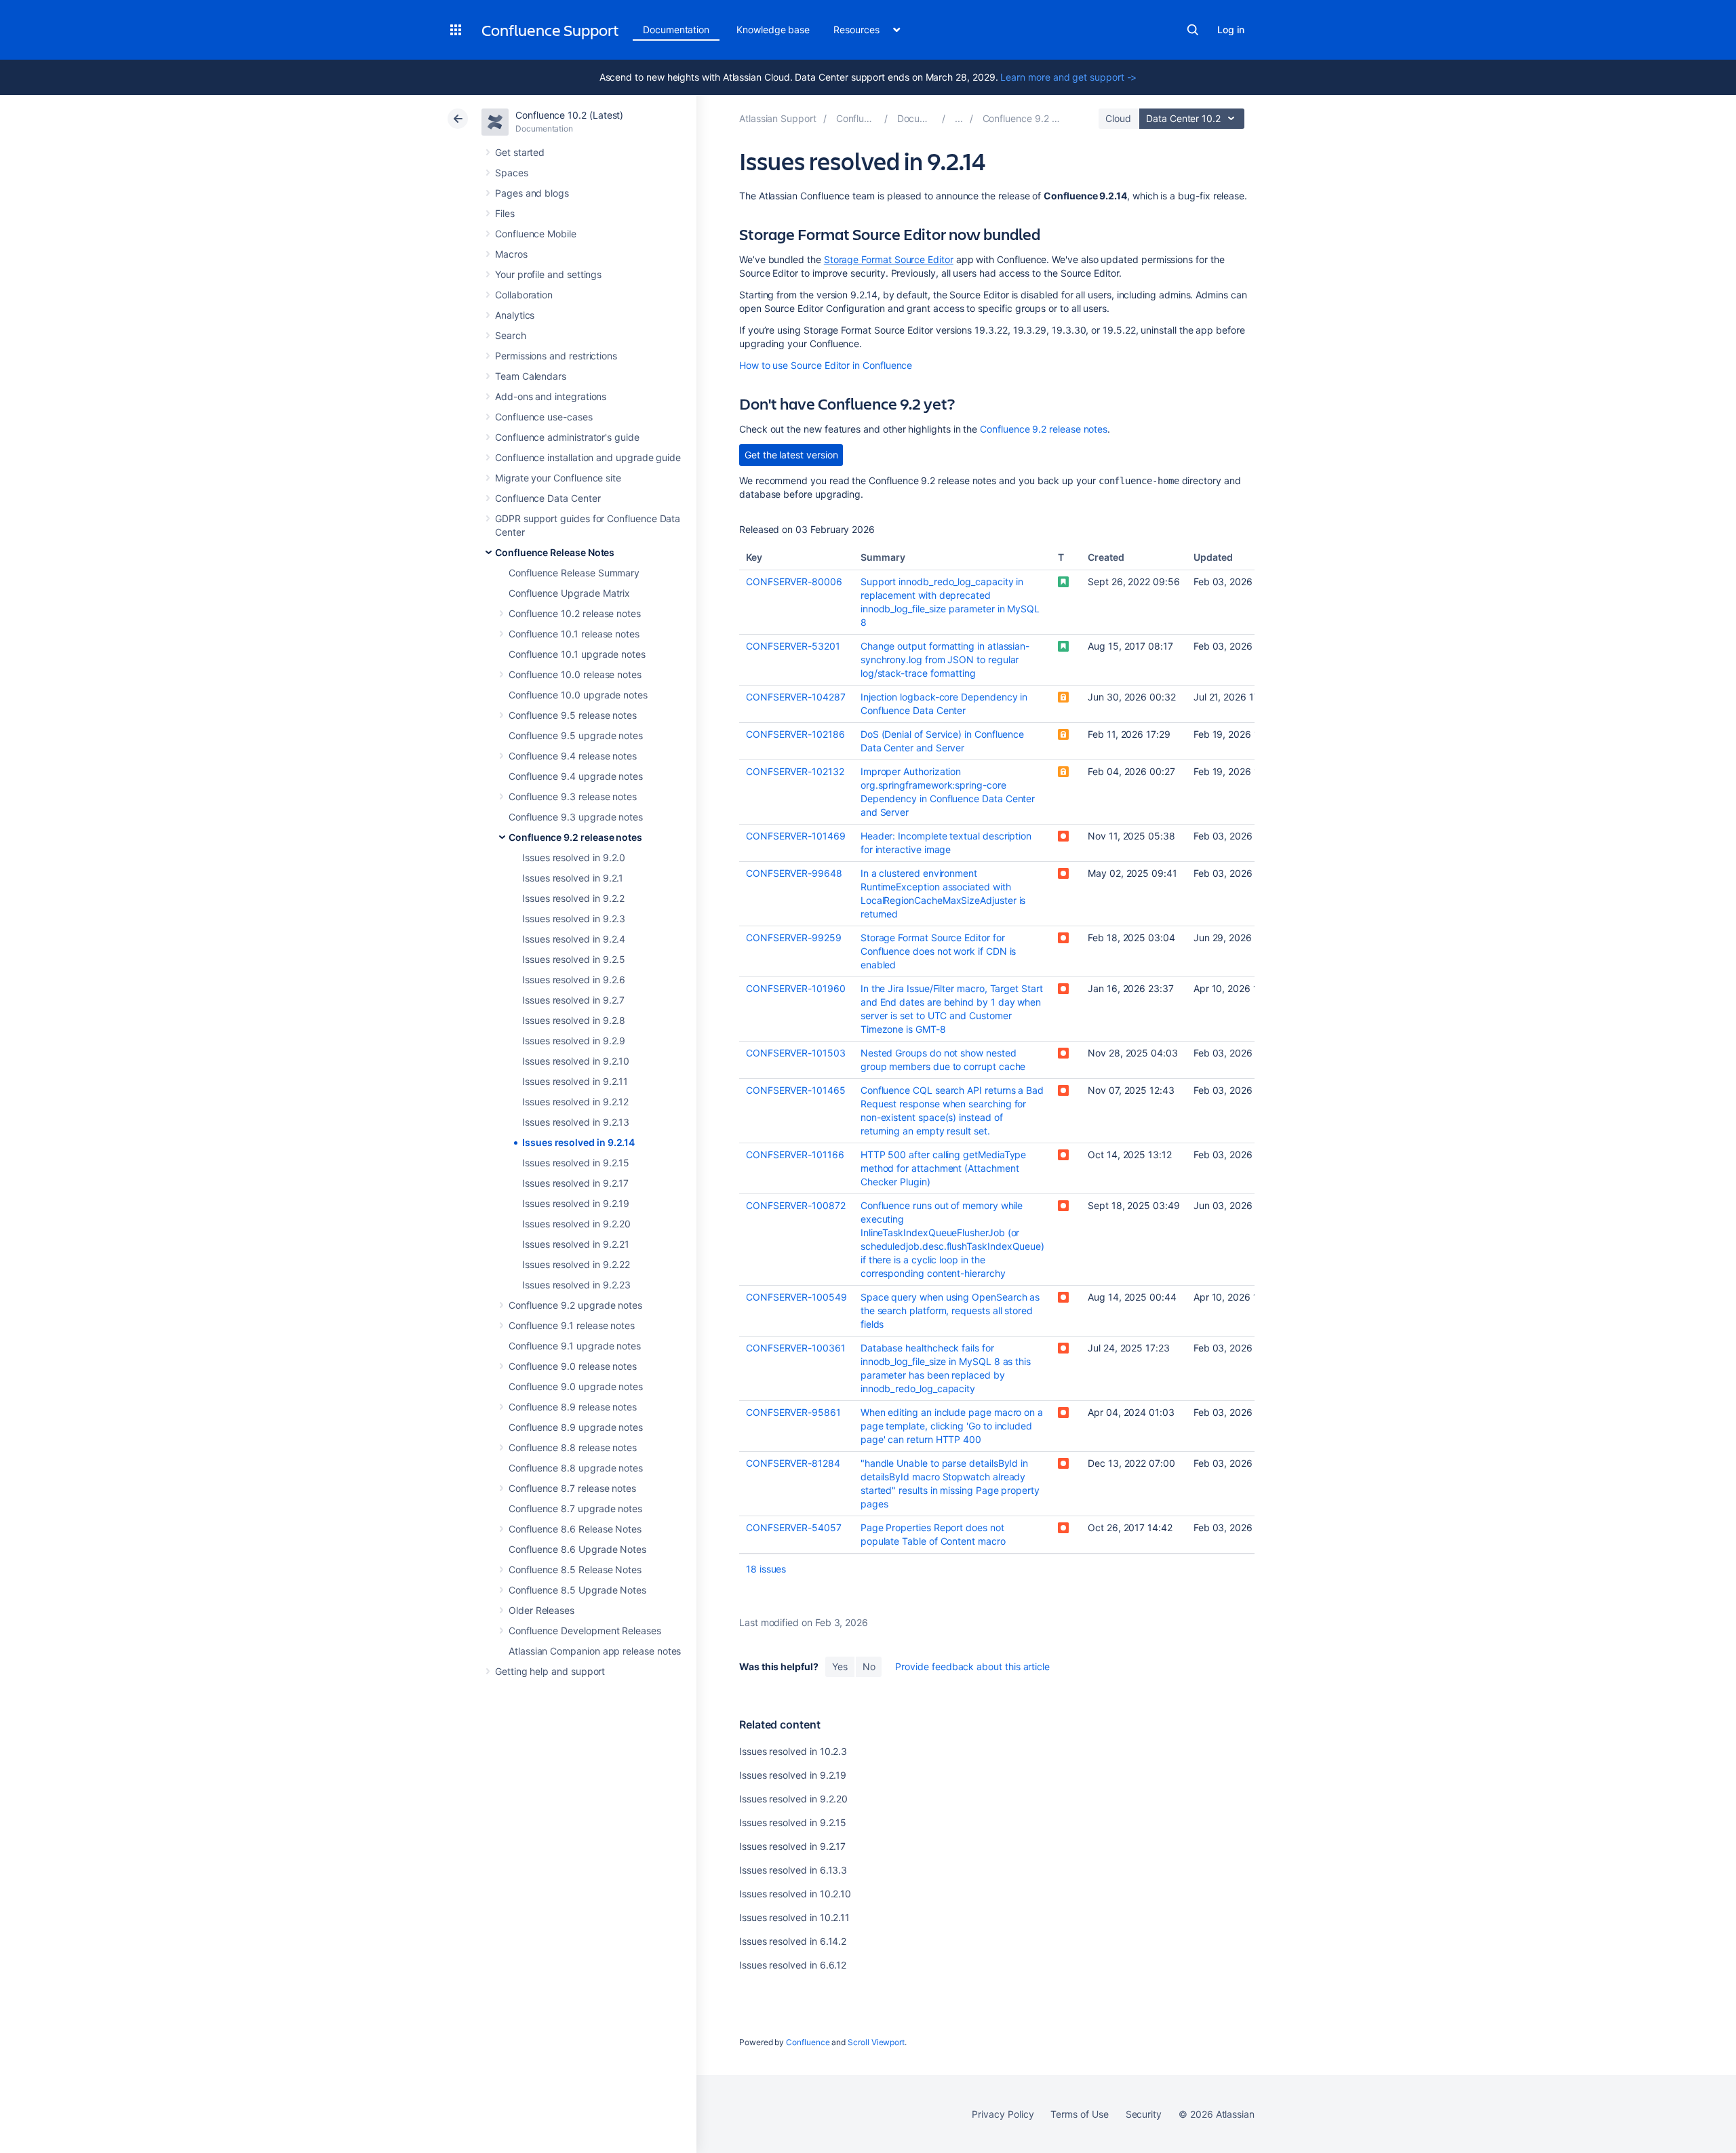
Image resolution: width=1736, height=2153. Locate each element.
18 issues (766, 1569)
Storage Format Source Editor (889, 259)
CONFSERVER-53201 (793, 646)
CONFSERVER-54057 (794, 1527)
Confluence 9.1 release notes (572, 1325)
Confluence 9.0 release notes (573, 1366)
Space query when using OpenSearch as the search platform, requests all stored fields (950, 1310)
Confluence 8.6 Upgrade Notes (577, 1549)
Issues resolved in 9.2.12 (575, 1102)
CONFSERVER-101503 (796, 1053)
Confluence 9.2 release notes (575, 837)
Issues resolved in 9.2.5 (574, 959)
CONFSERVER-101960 (796, 988)
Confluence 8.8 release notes (573, 1447)
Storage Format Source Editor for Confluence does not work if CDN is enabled (939, 951)
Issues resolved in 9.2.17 (575, 1183)
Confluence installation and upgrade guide (588, 457)
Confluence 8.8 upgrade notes (576, 1468)
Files (505, 213)
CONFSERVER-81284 (793, 1463)
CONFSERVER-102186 (795, 734)
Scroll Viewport (876, 2042)
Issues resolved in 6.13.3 (793, 1870)
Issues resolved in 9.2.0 (574, 857)
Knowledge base (773, 29)
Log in (1231, 29)
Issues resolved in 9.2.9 (574, 1041)
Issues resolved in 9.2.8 (574, 1020)
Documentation (676, 29)
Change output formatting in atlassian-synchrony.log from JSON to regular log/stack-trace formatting (945, 659)
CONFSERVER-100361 (796, 1348)
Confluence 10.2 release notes (575, 613)
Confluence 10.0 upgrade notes (578, 695)
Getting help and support (550, 1671)
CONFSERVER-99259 (794, 937)
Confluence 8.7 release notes (572, 1488)
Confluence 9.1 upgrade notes (575, 1346)
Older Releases (541, 1610)
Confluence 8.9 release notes (573, 1407)
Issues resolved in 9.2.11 (575, 1081)
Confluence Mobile (536, 234)
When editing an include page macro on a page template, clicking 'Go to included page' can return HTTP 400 (952, 1426)
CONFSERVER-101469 (796, 836)
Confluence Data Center (548, 498)
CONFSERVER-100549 (796, 1297)
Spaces (512, 173)
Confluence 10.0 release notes (575, 674)
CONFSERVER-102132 (795, 771)
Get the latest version (791, 455)
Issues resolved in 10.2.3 (793, 1751)
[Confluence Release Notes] (959, 118)
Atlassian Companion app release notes (595, 1651)
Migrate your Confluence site (558, 478)
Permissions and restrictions (556, 356)
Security (1144, 2114)
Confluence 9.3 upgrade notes (576, 817)
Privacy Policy (1003, 2114)
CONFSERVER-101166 (795, 1154)
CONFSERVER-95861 (793, 1412)
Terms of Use (1079, 2114)
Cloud (1118, 118)
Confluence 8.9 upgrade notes (576, 1427)
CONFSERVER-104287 (796, 697)
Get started (520, 152)
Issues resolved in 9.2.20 (576, 1224)
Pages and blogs (532, 193)
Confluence (808, 2042)
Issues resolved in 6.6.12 (793, 1965)
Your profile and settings (548, 274)
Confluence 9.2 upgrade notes (575, 1305)
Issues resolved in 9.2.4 (574, 939)
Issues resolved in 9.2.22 (576, 1264)
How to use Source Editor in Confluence (826, 365)
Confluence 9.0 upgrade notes (576, 1386)
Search (1193, 30)
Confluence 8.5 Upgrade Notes (577, 1590)
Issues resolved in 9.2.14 (578, 1142)
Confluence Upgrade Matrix (569, 593)
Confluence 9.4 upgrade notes (576, 776)
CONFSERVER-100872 (796, 1205)
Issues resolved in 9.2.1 (573, 878)
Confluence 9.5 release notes (573, 715)
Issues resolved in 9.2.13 (576, 1122)
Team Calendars (531, 376)
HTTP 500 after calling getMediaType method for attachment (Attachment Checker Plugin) (944, 1168)
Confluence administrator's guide (567, 437)
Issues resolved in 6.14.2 (793, 1941)
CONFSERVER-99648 (794, 873)
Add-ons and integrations (551, 396)
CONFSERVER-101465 (796, 1090)
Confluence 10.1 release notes (574, 634)
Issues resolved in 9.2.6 (574, 980)
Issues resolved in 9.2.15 (576, 1163)
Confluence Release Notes (555, 552)
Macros (511, 254)
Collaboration (524, 295)
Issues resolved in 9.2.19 (576, 1203)
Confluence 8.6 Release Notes (575, 1529)
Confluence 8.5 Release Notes (575, 1569)
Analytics (515, 315)
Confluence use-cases (544, 417)
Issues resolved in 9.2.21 (576, 1244)
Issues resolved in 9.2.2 (573, 898)
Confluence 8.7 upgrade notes (575, 1508)
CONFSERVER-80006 (794, 581)
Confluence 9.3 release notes (573, 796)
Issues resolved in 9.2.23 (576, 1285)
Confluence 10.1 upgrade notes (577, 654)
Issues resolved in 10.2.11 (794, 1917)
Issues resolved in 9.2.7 (573, 1000)
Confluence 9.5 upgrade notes (576, 735)
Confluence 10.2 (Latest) (569, 115)
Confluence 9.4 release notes (573, 756)
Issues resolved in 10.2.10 (795, 1894)
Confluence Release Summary (574, 573)
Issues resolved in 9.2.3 (574, 919)
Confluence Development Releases (585, 1631)
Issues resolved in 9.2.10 (576, 1061)
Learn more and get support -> (1068, 77)
